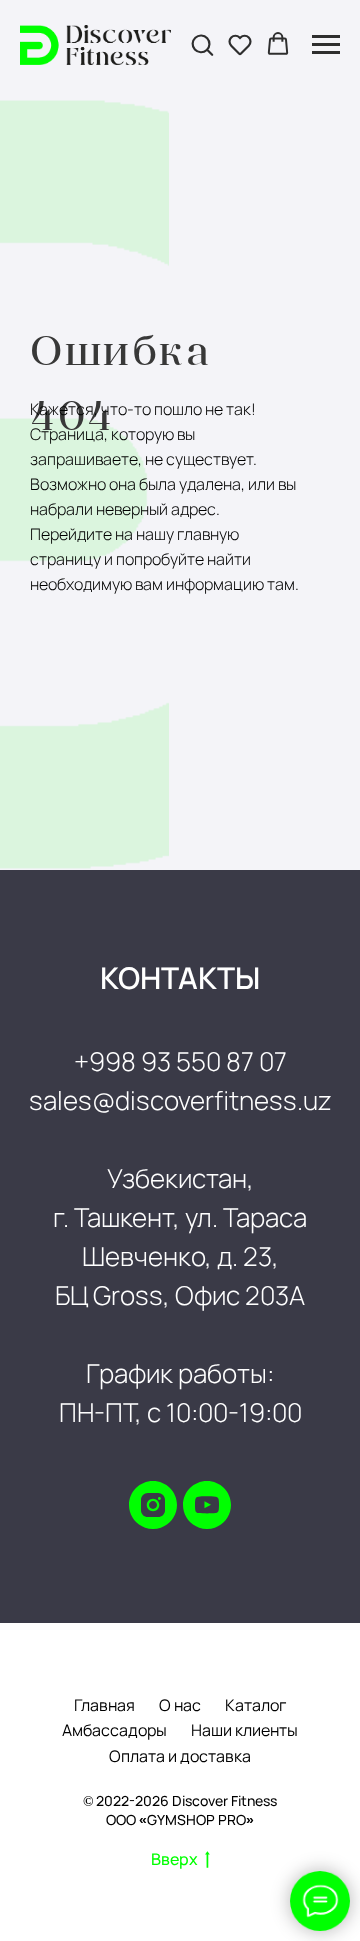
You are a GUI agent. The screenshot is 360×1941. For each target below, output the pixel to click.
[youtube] (207, 1505)
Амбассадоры (114, 1730)
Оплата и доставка (180, 1756)
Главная (104, 1705)
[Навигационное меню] (326, 45)
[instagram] (153, 1505)
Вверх (174, 1859)
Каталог (255, 1705)
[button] (202, 44)
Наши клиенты (244, 1730)
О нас (180, 1705)
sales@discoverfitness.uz (180, 1100)
